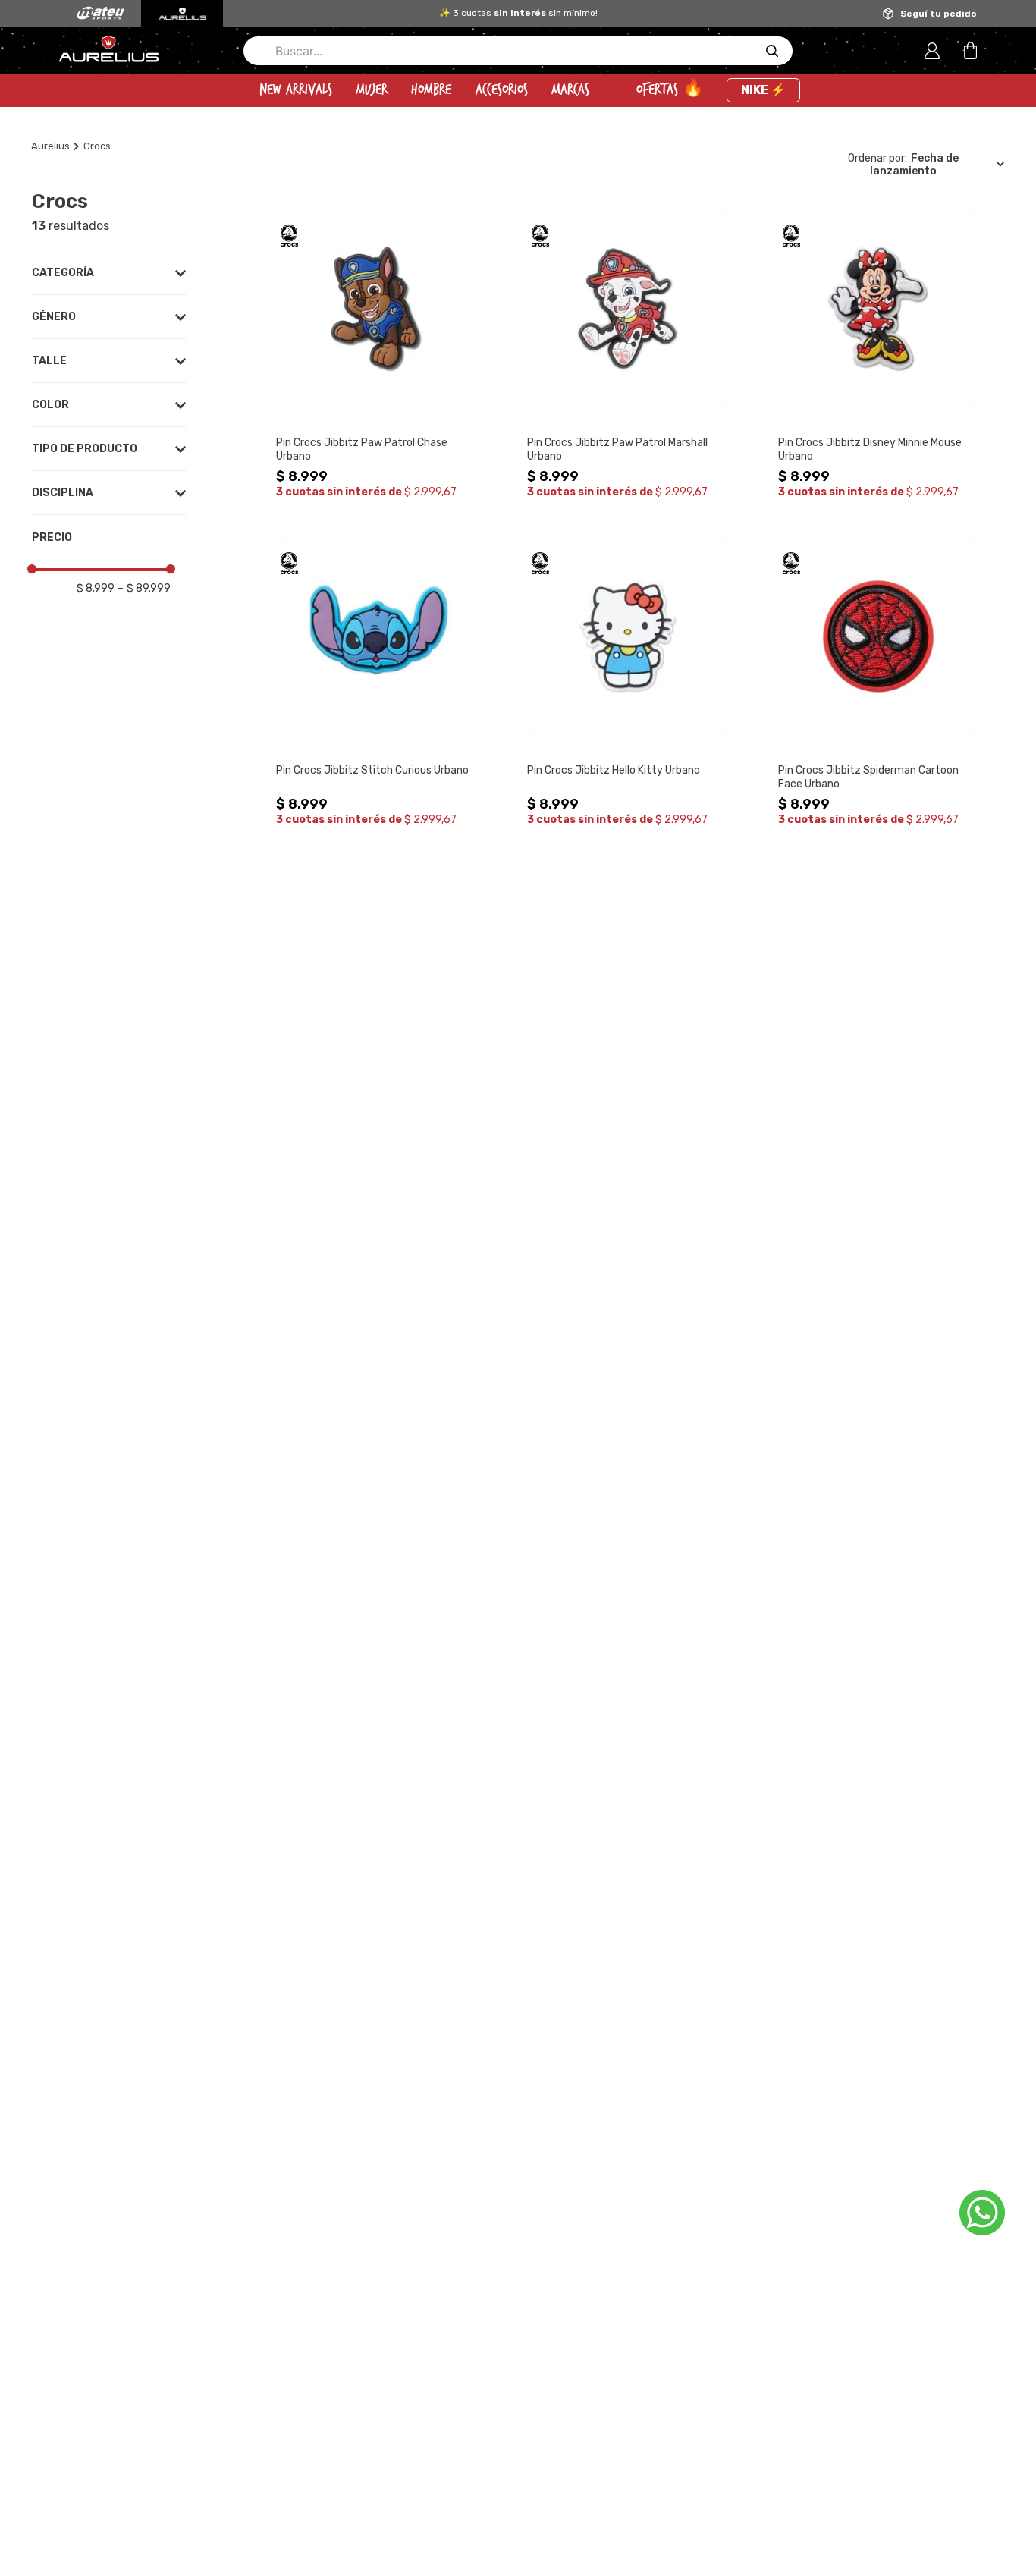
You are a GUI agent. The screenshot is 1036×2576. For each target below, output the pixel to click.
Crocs (97, 146)
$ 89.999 (144, 588)
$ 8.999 (96, 588)
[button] (109, 273)
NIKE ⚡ (763, 90)
